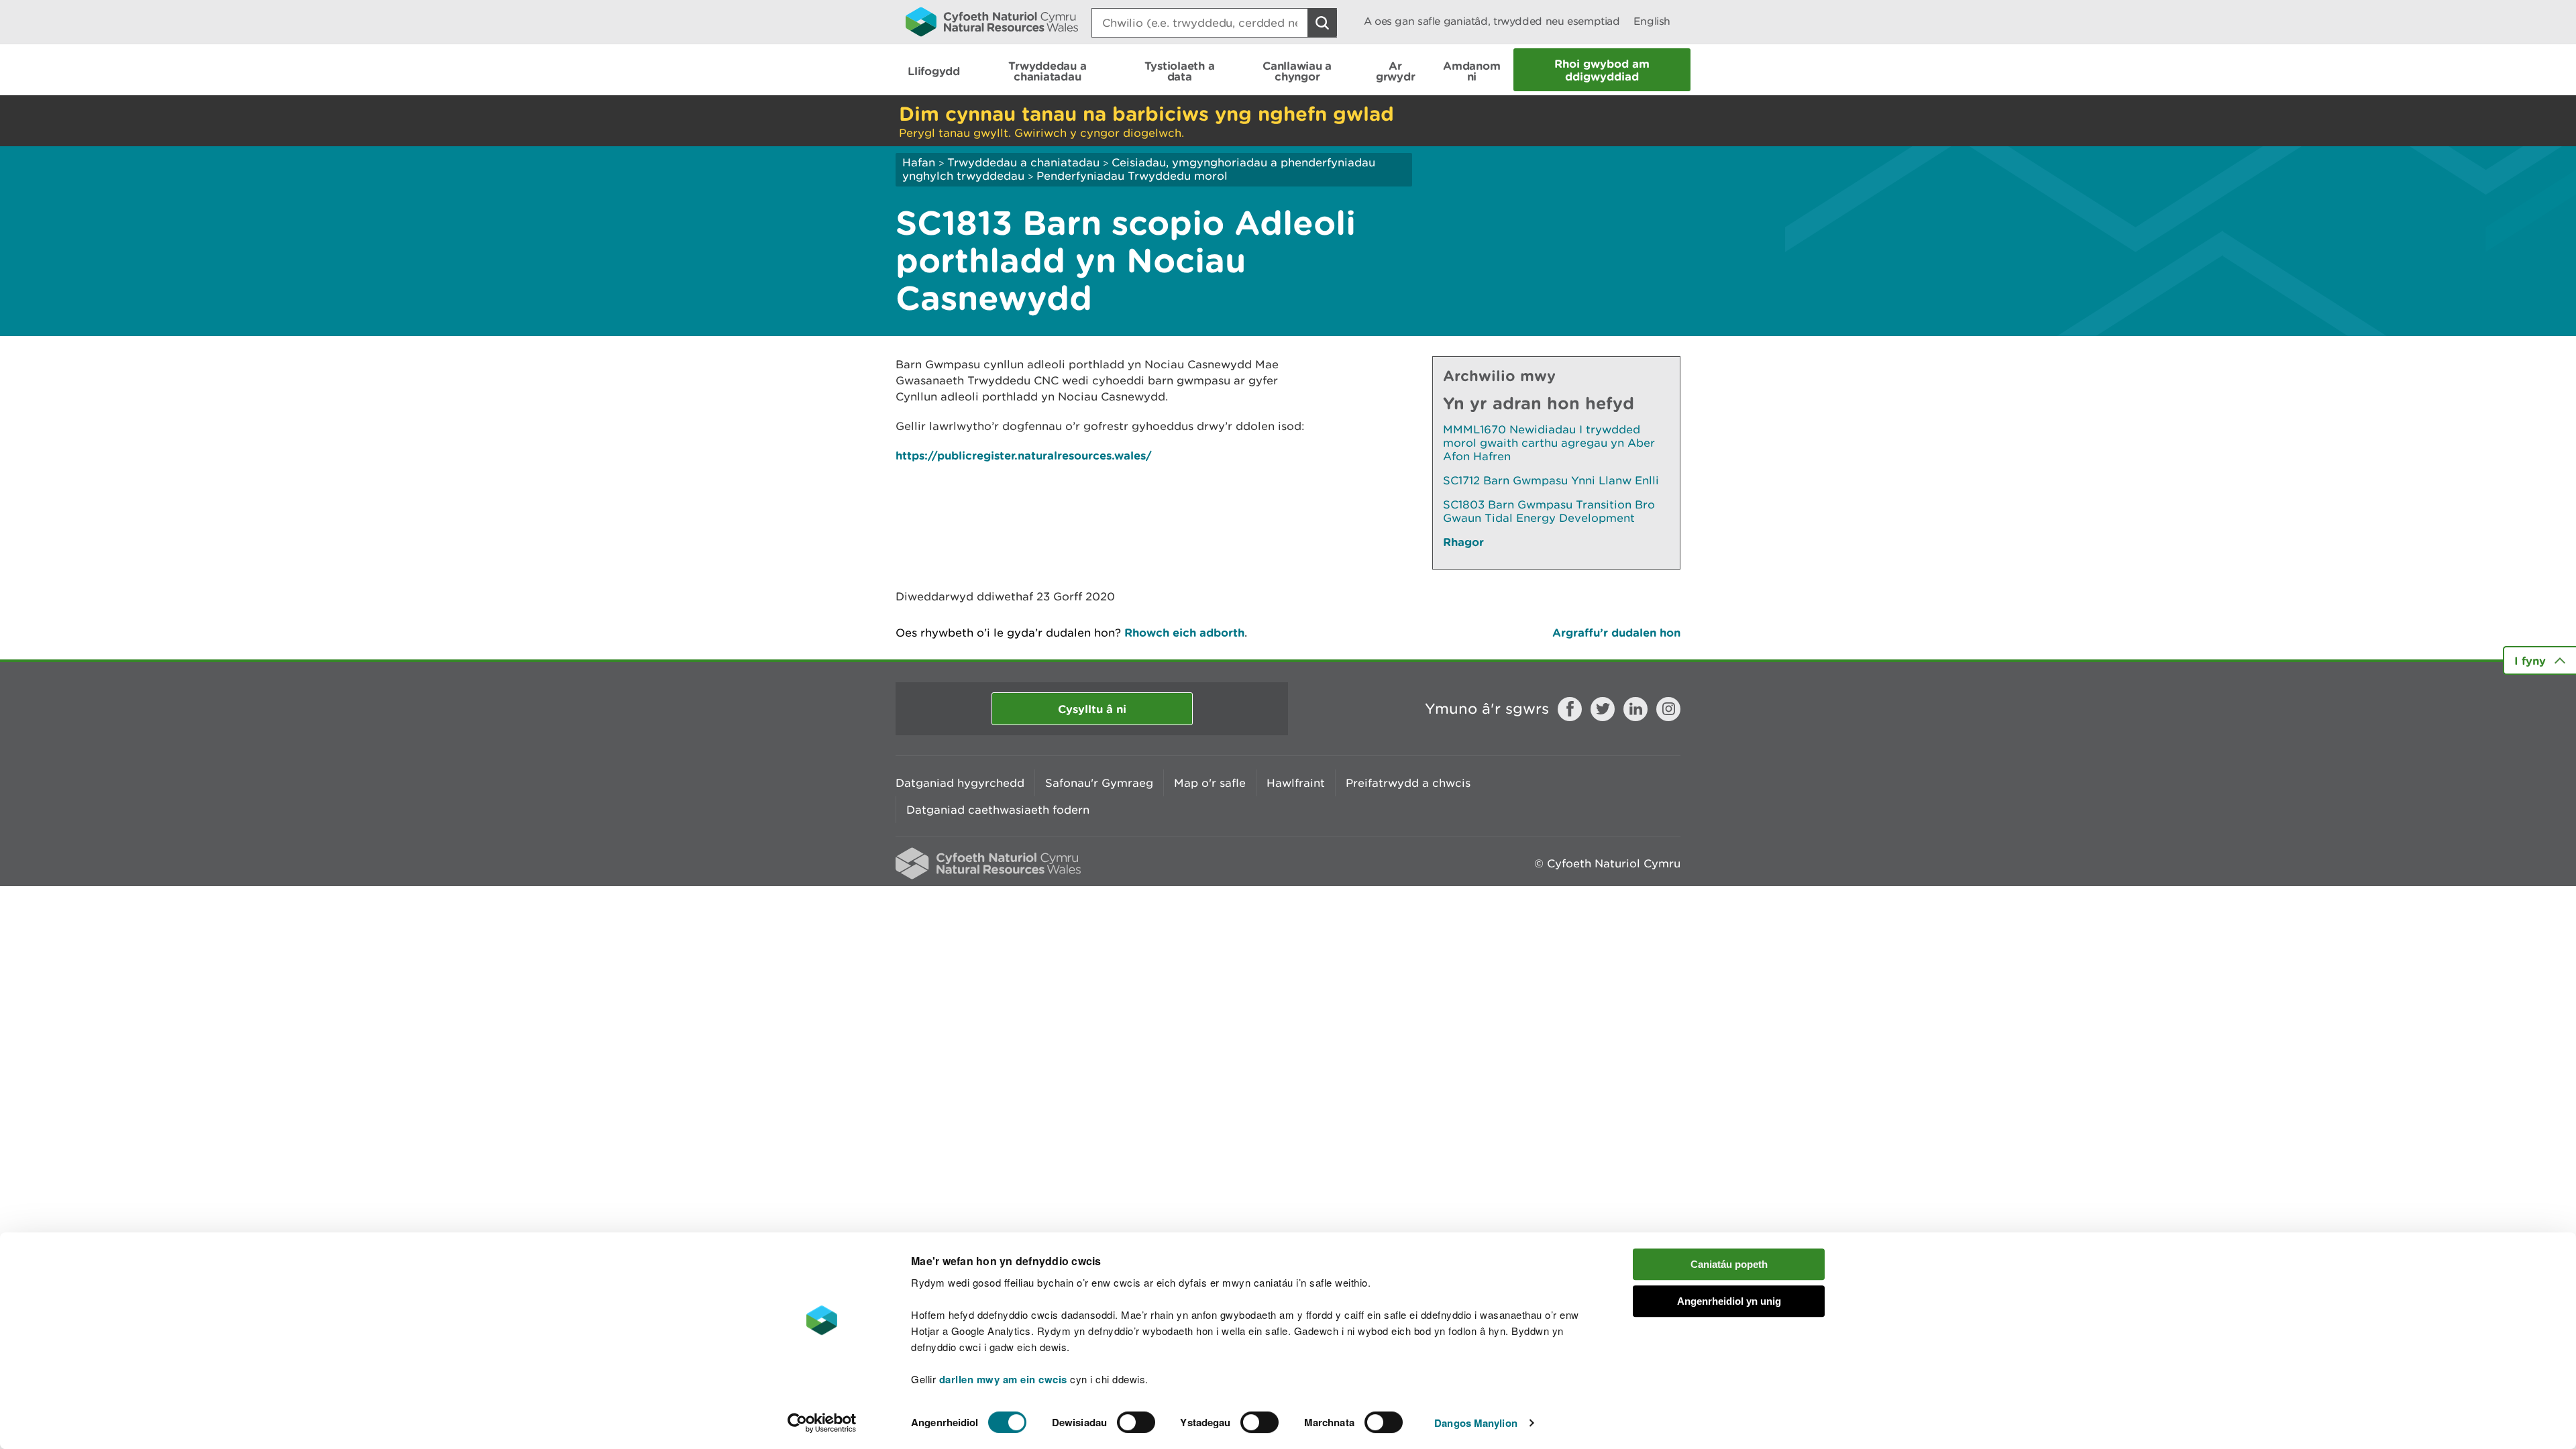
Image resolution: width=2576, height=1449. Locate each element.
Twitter (1603, 709)
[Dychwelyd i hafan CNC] (992, 21)
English (1652, 21)
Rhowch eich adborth (1184, 632)
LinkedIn (1635, 709)
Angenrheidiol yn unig (1729, 1301)
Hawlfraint (1296, 783)
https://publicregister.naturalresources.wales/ (1024, 455)
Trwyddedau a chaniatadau (1023, 162)
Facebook (1570, 709)
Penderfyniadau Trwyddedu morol (1132, 176)
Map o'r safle (1210, 783)
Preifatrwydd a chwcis (1408, 783)
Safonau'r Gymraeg (1099, 783)
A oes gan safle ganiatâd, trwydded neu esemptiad (1492, 21)
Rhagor (1463, 542)
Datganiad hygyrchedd (960, 783)
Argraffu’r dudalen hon (1616, 632)
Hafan (919, 162)
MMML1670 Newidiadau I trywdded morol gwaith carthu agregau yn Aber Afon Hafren (1549, 443)
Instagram (1668, 709)
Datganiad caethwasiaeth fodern (998, 810)
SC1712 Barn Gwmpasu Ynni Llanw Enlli (1551, 480)
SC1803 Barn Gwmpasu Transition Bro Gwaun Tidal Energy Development (1549, 511)
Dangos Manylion (1476, 1423)
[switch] (1136, 1422)
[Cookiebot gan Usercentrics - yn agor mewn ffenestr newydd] (822, 1423)
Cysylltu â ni (1092, 709)
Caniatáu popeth (1729, 1264)
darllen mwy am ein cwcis (1003, 1379)
